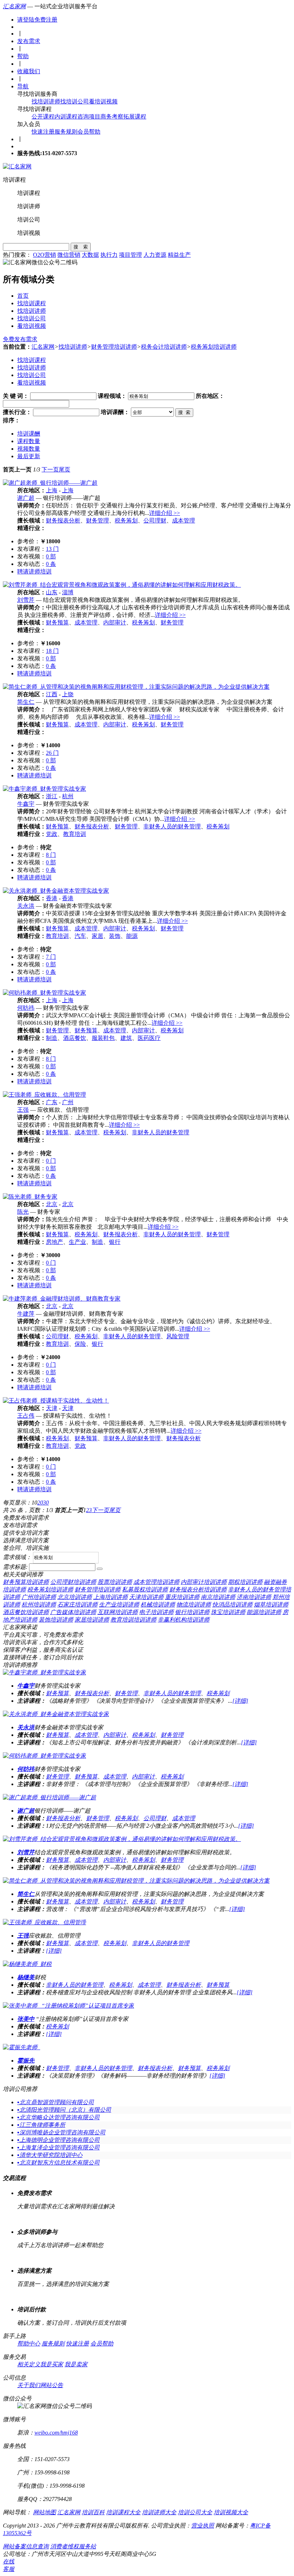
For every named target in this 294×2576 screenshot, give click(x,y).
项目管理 (131, 255)
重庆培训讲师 (182, 1597)
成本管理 (184, 520)
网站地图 (44, 2512)
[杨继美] (27, 1964)
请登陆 (26, 20)
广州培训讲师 (39, 1597)
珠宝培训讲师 (228, 1612)
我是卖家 (76, 2364)
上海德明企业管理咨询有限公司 (58, 2140)
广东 (52, 1102)
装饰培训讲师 (56, 1620)
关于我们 (29, 2385)
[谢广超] (50, 483)
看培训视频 (103, 101)
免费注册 (46, 20)
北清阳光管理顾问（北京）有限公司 (64, 2110)
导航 (23, 86)
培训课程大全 (123, 2512)
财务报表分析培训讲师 (198, 1589)
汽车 (80, 936)
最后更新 (29, 456)
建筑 (126, 1038)
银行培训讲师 (192, 1612)
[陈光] (30, 1197)
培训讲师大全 (159, 2512)
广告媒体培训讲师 (73, 1612)
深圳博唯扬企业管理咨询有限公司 (61, 2132)
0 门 (51, 1161)
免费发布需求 (20, 339)
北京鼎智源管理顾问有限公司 (56, 2102)
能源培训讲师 (264, 1612)
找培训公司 (75, 101)
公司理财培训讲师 (73, 1582)
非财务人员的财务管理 (172, 826)
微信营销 (69, 255)
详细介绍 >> (165, 513)
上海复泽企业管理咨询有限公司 (58, 2147)
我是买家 (52, 2364)
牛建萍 (26, 1314)
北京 (52, 1204)
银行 (115, 1242)
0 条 (51, 564)
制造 (52, 1038)
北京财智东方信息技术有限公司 (58, 2163)
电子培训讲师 (156, 1612)
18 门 (52, 651)
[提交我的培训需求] (100, 1569)
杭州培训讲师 (39, 1605)
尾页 (65, 469)
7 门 (51, 957)
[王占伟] (56, 1401)
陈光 (23, 1212)
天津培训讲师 (146, 1597)
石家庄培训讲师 (77, 1605)
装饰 (115, 936)
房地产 (54, 1242)
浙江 (52, 796)
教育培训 (75, 834)
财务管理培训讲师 (114, 347)
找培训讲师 (46, 101)
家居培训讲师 (92, 1620)
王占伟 (26, 1416)
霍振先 (26, 2061)
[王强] (44, 1095)
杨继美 (26, 1977)
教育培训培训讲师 (133, 1620)
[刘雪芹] (122, 585)
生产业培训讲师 (119, 1605)
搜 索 (81, 247)
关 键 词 (13, 396)
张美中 (26, 2019)
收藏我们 (29, 71)
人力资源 (155, 255)
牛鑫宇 (26, 804)
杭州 (68, 796)
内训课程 (66, 117)
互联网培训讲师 (118, 1612)
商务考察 (112, 117)
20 (40, 1503)
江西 (52, 694)
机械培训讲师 (158, 1605)
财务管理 (98, 520)
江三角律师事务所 (41, 2125)
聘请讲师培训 (34, 571)
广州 (68, 1102)
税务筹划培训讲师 (214, 347)
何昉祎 (26, 1008)
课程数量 (29, 441)
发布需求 (29, 41)
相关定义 (29, 2364)
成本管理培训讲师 (156, 1582)
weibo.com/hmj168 (56, 2433)
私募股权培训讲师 (145, 1589)
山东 (52, 592)
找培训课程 (32, 303)
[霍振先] (22, 2047)
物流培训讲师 (194, 1605)
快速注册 (43, 132)
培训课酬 (29, 434)
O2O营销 (44, 255)
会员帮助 (89, 132)
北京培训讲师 (75, 1597)
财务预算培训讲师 (26, 1582)
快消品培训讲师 (232, 1605)
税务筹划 (126, 520)
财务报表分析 (63, 520)
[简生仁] (136, 687)
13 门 (52, 549)
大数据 (90, 255)
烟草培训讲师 (271, 1605)
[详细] (240, 1701)
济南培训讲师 (254, 1597)
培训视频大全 (231, 2512)
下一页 (50, 469)
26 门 (52, 753)
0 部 (51, 556)
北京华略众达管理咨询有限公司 (58, 2117)
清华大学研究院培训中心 (50, 2155)
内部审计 (115, 622)
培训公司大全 (195, 2512)
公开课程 (43, 117)
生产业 (77, 1242)
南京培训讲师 (218, 1597)
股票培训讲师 (115, 1582)
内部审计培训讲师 (204, 1582)
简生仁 (26, 702)
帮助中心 (29, 2343)
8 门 (51, 855)
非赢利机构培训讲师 (184, 1620)
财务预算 (57, 622)
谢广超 (26, 498)
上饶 (68, 694)
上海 (52, 490)
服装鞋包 (103, 1038)
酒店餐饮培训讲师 (26, 1612)
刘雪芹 (26, 600)
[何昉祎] (44, 993)
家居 (98, 936)
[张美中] (68, 2006)
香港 (52, 898)
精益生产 (179, 255)
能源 (132, 936)
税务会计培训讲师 (164, 347)
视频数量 (29, 449)
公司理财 (155, 520)
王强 (23, 1110)
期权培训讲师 (245, 1582)
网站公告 (52, 2385)
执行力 (109, 255)
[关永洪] (56, 891)
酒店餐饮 (75, 1038)
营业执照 (203, 2526)
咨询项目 (89, 117)
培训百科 (93, 2512)
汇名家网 (14, 6)
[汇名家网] (17, 166)
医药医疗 (149, 1038)
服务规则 (66, 132)
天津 (52, 1408)
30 (46, 1503)
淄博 (68, 592)
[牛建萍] (62, 1299)
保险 (80, 1344)
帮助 (23, 56)
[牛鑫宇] (44, 789)
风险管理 (178, 1336)
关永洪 (26, 906)
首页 (23, 296)
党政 (52, 834)
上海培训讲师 (110, 1597)
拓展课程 (135, 117)
